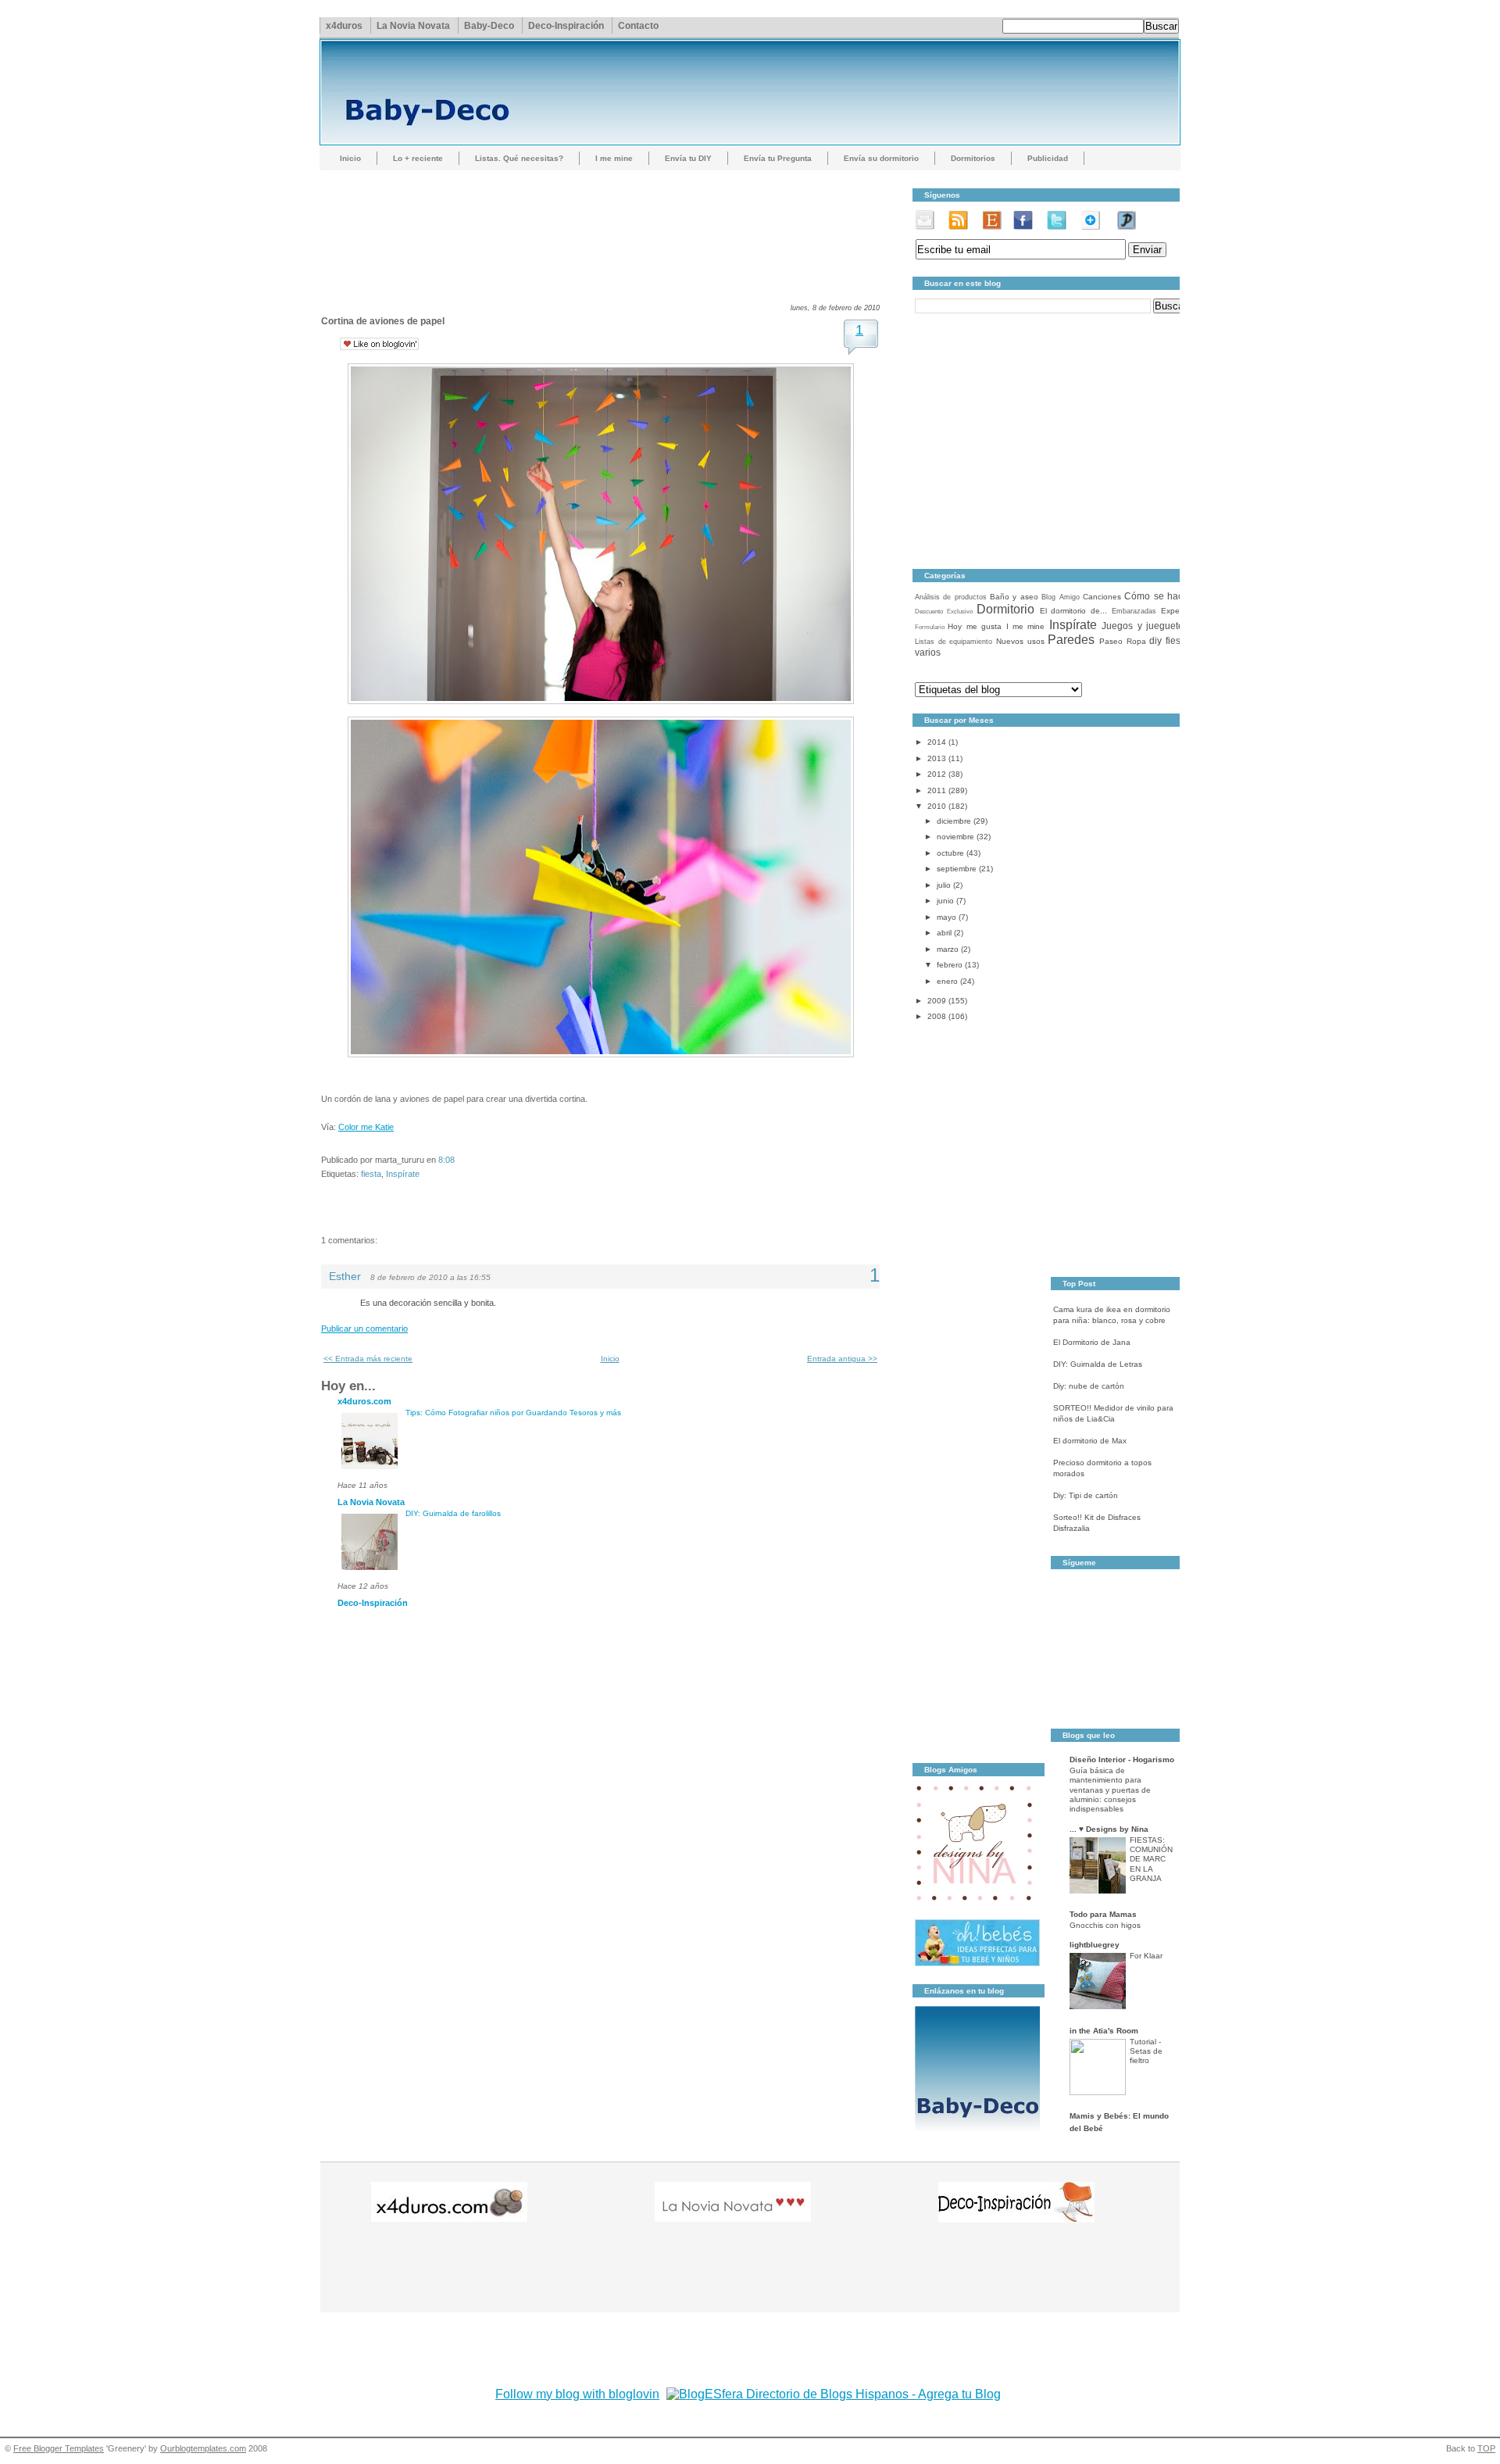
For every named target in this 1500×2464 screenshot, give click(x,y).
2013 (937, 758)
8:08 (446, 1160)
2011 (937, 790)
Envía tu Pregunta (778, 158)
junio (945, 901)
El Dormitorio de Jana (1092, 1342)
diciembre (954, 821)
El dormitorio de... (1074, 611)
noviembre (955, 837)
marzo (948, 949)
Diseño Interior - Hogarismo (1122, 1759)
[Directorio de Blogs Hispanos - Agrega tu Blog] (834, 2394)
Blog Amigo (1060, 597)
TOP (1486, 2448)
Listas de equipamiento (954, 642)
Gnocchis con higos (1105, 1925)
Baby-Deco (489, 26)
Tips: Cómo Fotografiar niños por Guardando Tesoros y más (513, 1413)
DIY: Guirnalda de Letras (1098, 1364)
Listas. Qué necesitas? (519, 158)
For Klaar (1146, 1956)
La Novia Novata (413, 26)
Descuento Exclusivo (944, 612)
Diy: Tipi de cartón (1086, 1495)
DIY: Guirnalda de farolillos (453, 1513)
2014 (937, 742)
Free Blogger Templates (59, 2448)
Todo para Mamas (1103, 1914)
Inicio (350, 158)
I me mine (614, 158)
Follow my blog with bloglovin (577, 2394)
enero (947, 981)
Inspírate (403, 1174)
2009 (937, 1001)
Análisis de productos (951, 597)
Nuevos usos (1020, 641)
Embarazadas (1134, 611)
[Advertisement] (605, 223)
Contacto (638, 26)
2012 (937, 774)
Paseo (1111, 641)
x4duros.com (364, 1401)
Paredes (1071, 640)
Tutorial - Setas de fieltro (1146, 2051)
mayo (946, 917)
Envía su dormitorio (881, 158)
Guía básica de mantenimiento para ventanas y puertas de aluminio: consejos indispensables (1110, 1790)
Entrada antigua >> (842, 1359)
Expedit (1175, 611)
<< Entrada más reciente (368, 1359)
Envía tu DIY (688, 158)
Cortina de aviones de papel (383, 321)
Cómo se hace (1156, 596)
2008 (937, 1016)
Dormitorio (1005, 609)
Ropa (1136, 641)
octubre (950, 853)
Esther (345, 1277)
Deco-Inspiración (566, 26)
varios (928, 653)
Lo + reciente (418, 158)
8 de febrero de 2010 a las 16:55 (430, 1277)
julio (944, 885)
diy (1155, 641)
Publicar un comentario (364, 1329)
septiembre (957, 869)
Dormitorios (973, 158)
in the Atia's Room (1104, 2031)
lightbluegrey (1095, 1945)
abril (944, 933)
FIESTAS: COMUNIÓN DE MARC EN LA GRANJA (1151, 1859)
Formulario (930, 627)
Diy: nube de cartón (1089, 1386)
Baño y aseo (1014, 597)
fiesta (371, 1174)
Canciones (1102, 597)
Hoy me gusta (975, 626)
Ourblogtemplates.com (203, 2448)
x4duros (344, 26)
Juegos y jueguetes (1145, 626)
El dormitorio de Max (1090, 1441)
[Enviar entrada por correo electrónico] (458, 1160)
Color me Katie (366, 1127)
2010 (937, 806)
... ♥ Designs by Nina (1109, 1829)
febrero (950, 965)
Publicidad (1048, 158)
